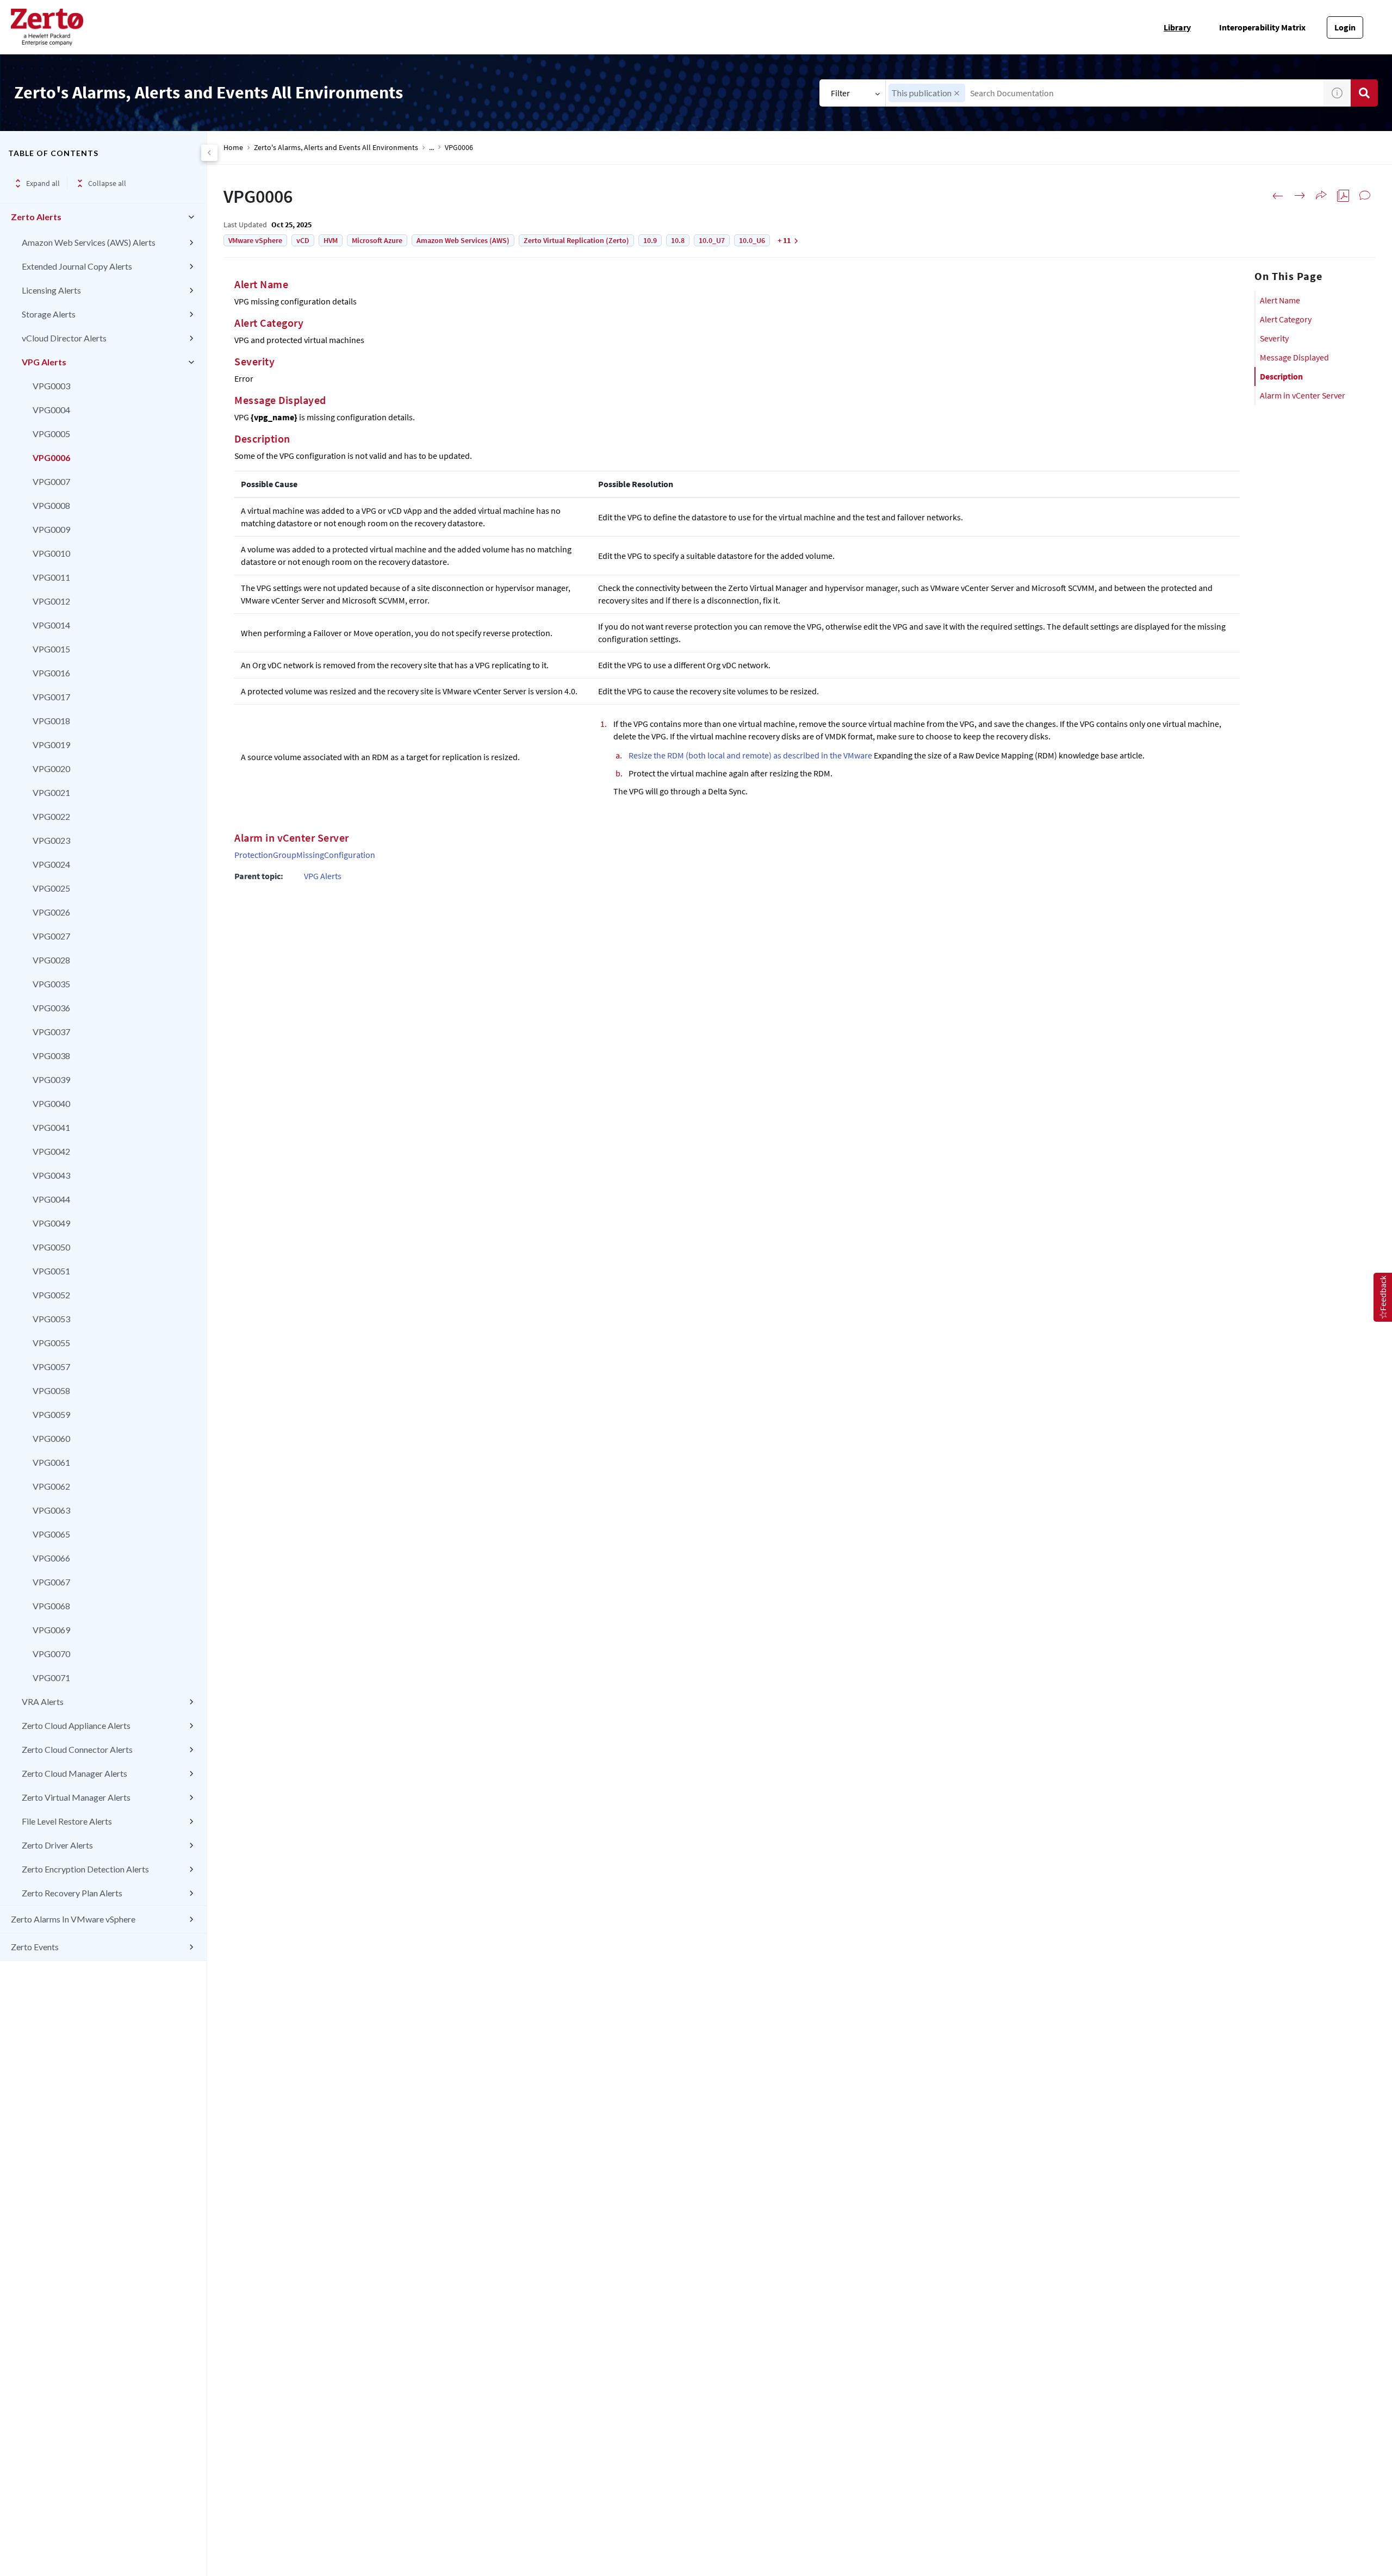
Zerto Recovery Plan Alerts (72, 1893)
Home (233, 148)
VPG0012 (51, 601)
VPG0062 (51, 1486)
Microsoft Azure (377, 240)
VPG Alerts (44, 362)
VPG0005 (51, 434)
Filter (840, 93)
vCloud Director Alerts (64, 338)
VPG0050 (51, 1247)
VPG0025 (51, 888)
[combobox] (1105, 93)
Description (1281, 376)
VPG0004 (51, 410)
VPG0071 (51, 1678)
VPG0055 (51, 1343)
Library (1177, 27)
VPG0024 (51, 864)
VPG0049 (51, 1223)
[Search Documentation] (1364, 93)
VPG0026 (51, 912)
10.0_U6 (752, 240)
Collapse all (107, 183)
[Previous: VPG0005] (1278, 196)
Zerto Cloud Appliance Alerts (76, 1725)
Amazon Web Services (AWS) (463, 240)
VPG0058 (51, 1390)
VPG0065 (51, 1534)
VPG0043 (51, 1175)
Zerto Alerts (36, 217)
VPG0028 (51, 960)
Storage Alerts (49, 314)
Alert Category (1286, 319)
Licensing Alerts (51, 290)
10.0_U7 (712, 240)
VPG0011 (51, 577)
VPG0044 (51, 1199)
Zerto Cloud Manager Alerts (74, 1773)
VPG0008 (51, 505)
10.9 (650, 240)
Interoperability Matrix (1262, 27)
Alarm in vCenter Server (1303, 395)
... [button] (431, 148)
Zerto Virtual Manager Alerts (76, 1797)
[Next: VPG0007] (1300, 196)
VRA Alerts (43, 1701)
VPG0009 (51, 529)
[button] (957, 93)
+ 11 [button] (784, 240)
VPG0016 (51, 673)
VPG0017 (51, 697)
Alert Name (1280, 300)
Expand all (43, 183)
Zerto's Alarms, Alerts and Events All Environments (336, 148)
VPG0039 (51, 1079)
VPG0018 (51, 721)
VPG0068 (51, 1606)
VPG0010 (51, 553)
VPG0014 (51, 625)
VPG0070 (51, 1654)
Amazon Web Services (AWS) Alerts (89, 242)
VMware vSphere (255, 240)
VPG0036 (51, 1008)
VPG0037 (51, 1032)
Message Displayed (1294, 357)
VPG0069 (51, 1630)
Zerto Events (35, 1947)
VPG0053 (51, 1319)
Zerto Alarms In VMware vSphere (73, 1919)
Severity (1274, 338)
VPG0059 (51, 1414)
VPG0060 (51, 1438)
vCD (303, 240)
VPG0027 (51, 936)
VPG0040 (51, 1103)
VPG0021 (51, 792)
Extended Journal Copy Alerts (77, 266)
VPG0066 (51, 1558)
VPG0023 (51, 840)
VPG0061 (51, 1462)
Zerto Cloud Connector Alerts (77, 1749)
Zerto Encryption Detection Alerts (85, 1869)
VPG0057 (51, 1367)
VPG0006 (51, 458)
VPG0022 (51, 816)
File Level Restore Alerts (67, 1821)
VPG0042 (51, 1151)
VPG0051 (51, 1271)
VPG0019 (51, 745)
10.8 (678, 240)
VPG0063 (51, 1510)
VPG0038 (51, 1056)
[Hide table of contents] (209, 153)
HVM (331, 240)
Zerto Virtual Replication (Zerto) (576, 240)
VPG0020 (51, 769)
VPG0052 (51, 1295)
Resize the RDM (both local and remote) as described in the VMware (750, 755)
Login (1345, 27)
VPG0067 (51, 1582)
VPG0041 (51, 1127)
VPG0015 (51, 649)
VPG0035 (51, 984)
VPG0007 (51, 481)
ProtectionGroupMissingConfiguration (305, 855)
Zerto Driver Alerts (57, 1845)
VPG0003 (51, 386)
